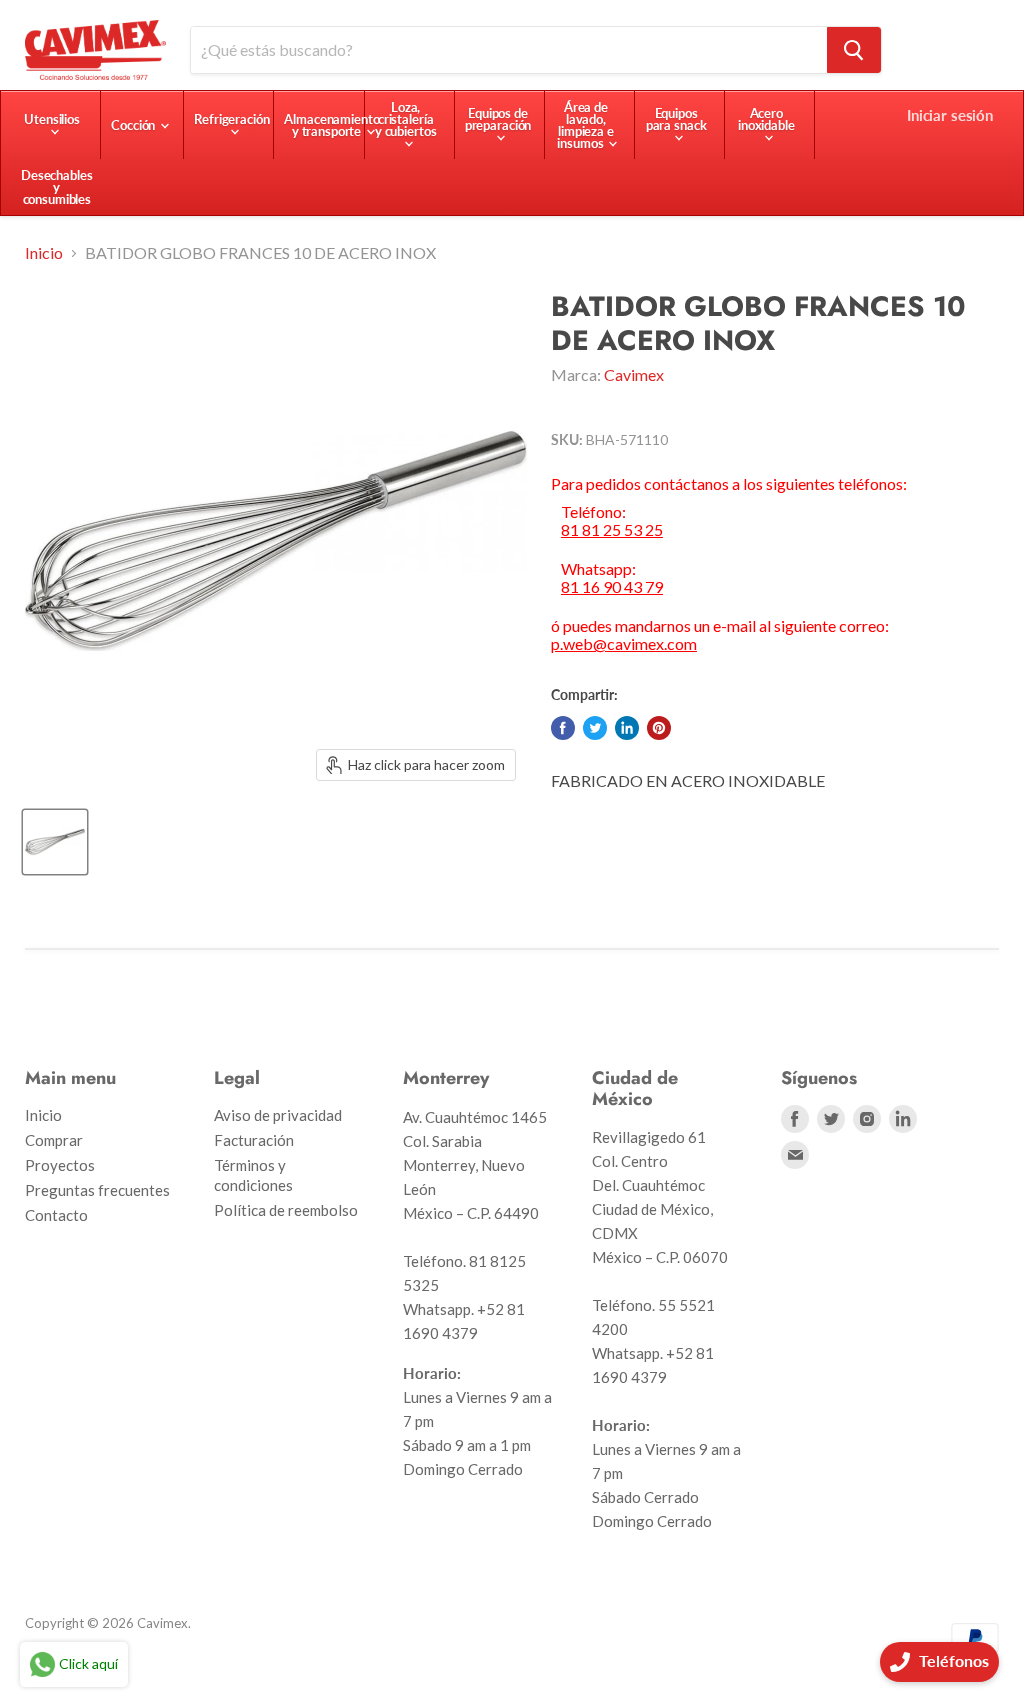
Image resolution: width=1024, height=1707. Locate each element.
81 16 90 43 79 (612, 587)
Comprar (54, 1140)
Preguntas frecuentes (97, 1190)
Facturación (254, 1140)
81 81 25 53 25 (612, 530)
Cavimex (634, 374)
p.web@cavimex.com (624, 643)
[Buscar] (854, 50)
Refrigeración (231, 119)
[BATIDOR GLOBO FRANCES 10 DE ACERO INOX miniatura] (55, 842)
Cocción (134, 125)
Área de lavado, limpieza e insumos (585, 125)
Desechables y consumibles (57, 187)
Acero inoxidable (766, 119)
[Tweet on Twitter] (595, 728)
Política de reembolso (286, 1210)
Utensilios (52, 119)
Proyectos (60, 1165)
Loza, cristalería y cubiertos (406, 119)
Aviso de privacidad (278, 1115)
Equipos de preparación (498, 119)
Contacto (56, 1215)
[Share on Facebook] (563, 728)
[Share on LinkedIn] (627, 728)
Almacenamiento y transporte (331, 125)
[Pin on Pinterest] (659, 728)
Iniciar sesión (950, 115)
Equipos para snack (676, 119)
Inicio (44, 253)
